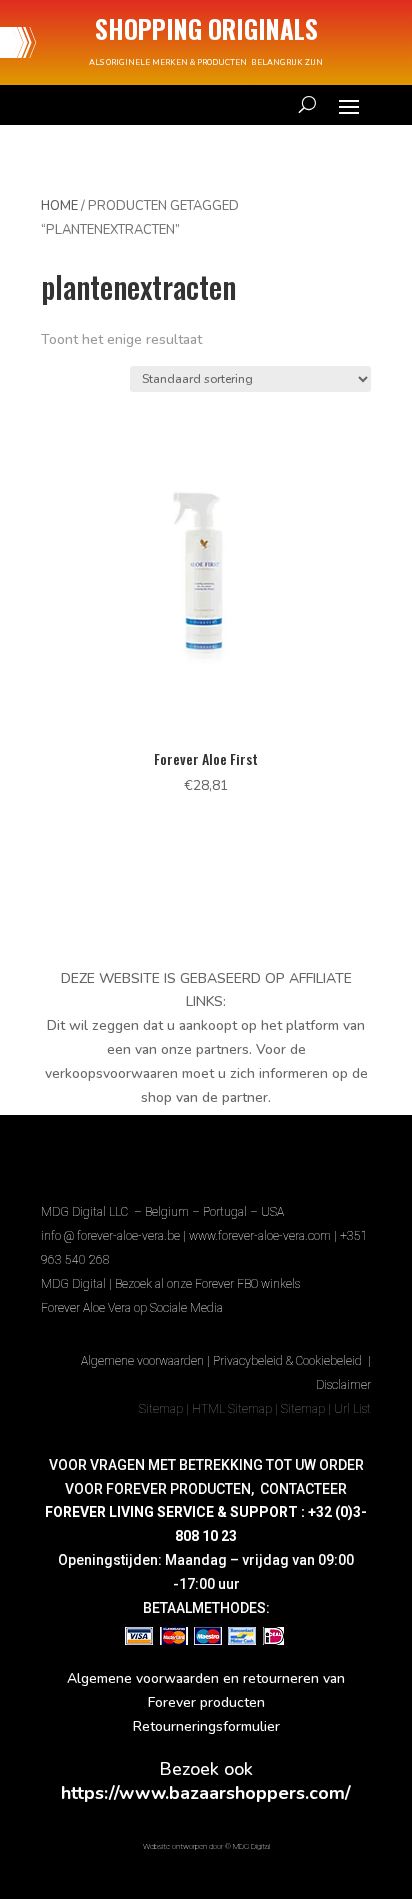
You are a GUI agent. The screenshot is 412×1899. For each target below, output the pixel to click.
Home (59, 206)
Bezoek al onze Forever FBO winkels (207, 1284)
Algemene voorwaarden (142, 1361)
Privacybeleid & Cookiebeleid (289, 1361)
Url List (352, 1409)
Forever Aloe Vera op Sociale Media (132, 1308)
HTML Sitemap (232, 1409)
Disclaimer (343, 1385)
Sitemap (161, 1409)
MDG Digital (73, 1284)
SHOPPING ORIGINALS (206, 28)
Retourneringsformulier (206, 1726)
